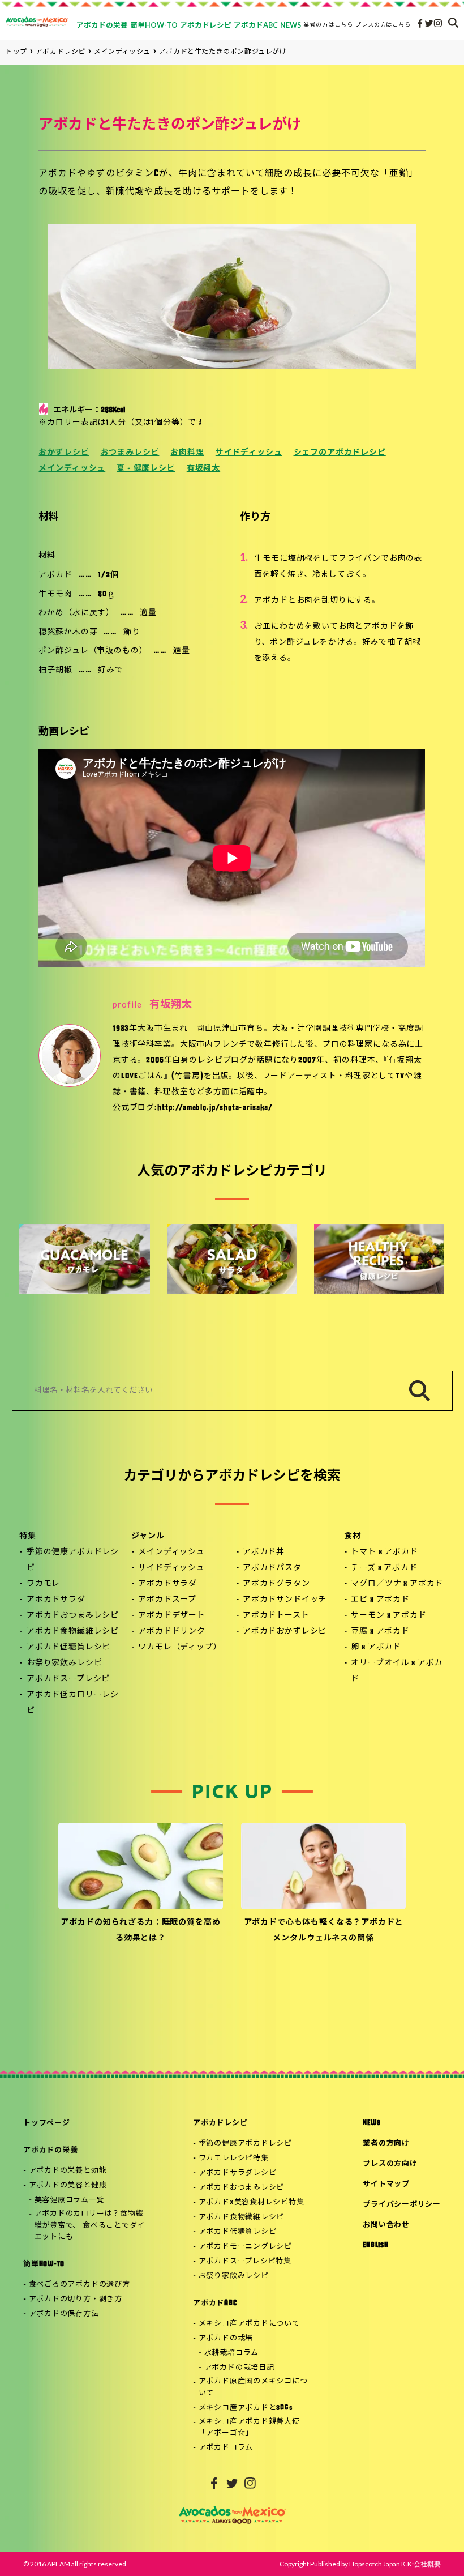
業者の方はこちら (328, 24)
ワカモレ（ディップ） (180, 1647)
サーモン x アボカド (388, 1616)
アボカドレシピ (220, 2123)
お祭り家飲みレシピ (65, 1663)
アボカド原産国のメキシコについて (253, 2387)
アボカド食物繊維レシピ (73, 1632)
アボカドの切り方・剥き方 (76, 2299)
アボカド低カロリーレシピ (73, 1703)
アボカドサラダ (56, 1600)
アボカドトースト (276, 1616)
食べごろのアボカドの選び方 (80, 2285)
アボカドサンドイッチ (285, 1600)
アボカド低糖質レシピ (68, 1647)
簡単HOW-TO (44, 2264)
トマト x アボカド (384, 1552)
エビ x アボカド (380, 1600)
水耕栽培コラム (231, 2353)
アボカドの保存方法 (64, 2314)
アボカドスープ (167, 1600)
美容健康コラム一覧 (70, 2200)
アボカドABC (215, 2303)
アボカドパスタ (272, 1568)
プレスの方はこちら (383, 24)
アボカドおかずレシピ (285, 1632)
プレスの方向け (390, 2164)
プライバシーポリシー (402, 2205)
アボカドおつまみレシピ (73, 1616)
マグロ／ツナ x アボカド (397, 1584)
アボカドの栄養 (50, 2150)
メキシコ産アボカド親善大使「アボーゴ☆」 (249, 2428)
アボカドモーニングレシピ (245, 2247)
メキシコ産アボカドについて (249, 2324)
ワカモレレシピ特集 (234, 2158)
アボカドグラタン (276, 1584)
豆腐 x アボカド (380, 1632)
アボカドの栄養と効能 (68, 2171)
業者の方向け (386, 2144)
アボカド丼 (264, 1552)
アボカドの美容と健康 (68, 2185)
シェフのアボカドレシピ (340, 453)
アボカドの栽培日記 (239, 2368)
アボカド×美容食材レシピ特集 (252, 2202)
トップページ (47, 2123)
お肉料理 (187, 453)
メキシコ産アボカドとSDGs (246, 2408)
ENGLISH (375, 2246)
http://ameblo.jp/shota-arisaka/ (215, 1108)
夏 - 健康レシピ (146, 469)
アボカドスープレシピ (68, 1679)
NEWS (371, 2123)
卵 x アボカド (376, 1647)
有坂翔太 (203, 469)
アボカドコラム (226, 2448)
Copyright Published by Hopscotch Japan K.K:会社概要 (360, 2564)
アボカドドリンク (172, 1632)
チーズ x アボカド (384, 1568)
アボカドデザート (172, 1616)
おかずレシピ (64, 453)
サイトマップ (386, 2184)
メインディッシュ (72, 469)
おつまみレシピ (130, 453)
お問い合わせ (386, 2225)
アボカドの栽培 (226, 2338)
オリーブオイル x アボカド (397, 1671)
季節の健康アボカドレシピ (73, 1560)
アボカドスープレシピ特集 (245, 2261)
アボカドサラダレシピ (238, 2173)
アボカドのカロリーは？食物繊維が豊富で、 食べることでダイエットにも (90, 2226)
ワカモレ (43, 1584)
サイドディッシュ (249, 453)
